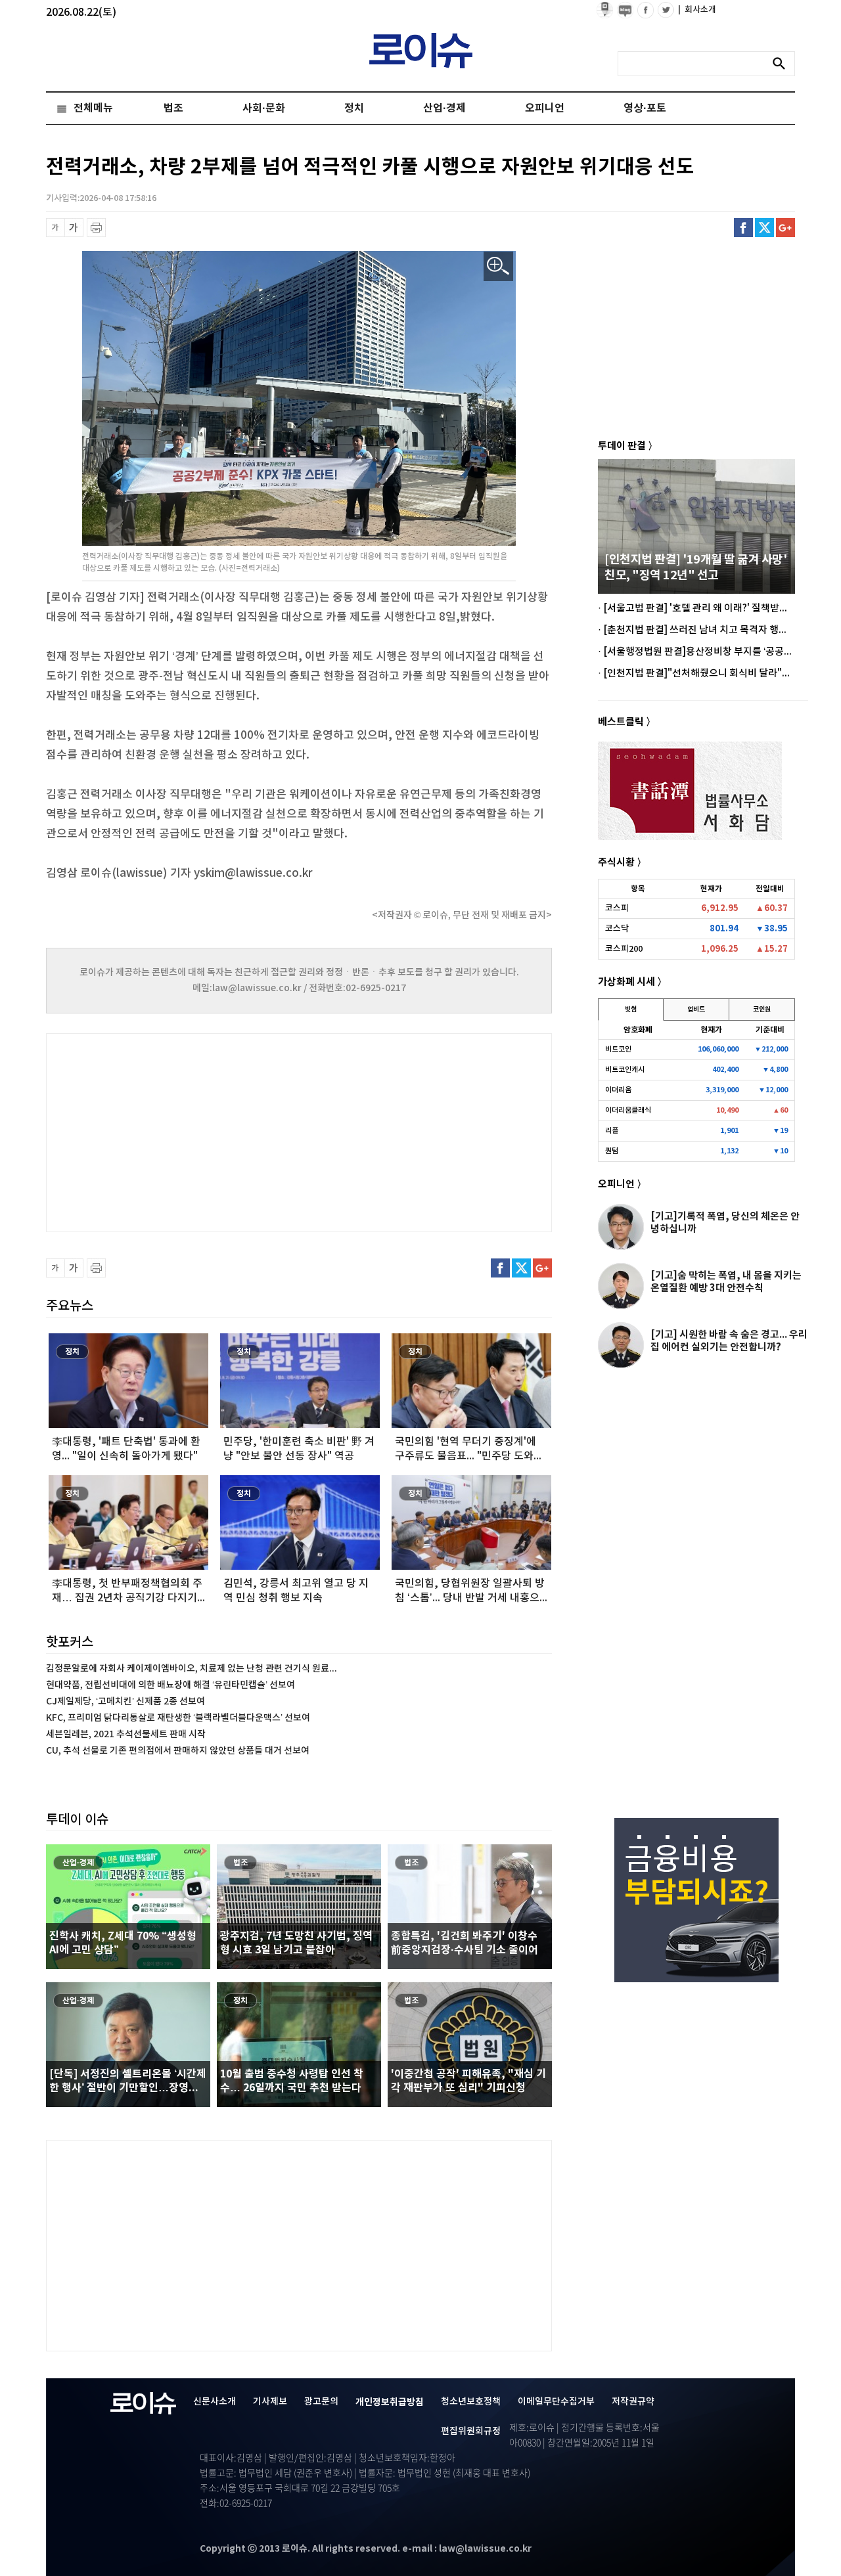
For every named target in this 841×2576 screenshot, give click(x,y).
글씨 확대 (74, 228)
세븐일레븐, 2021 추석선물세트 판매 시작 (126, 1734)
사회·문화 (264, 108)
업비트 (696, 1010)
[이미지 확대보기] (498, 266)
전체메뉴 (93, 108)
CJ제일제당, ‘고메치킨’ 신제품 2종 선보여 (125, 1701)
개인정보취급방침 (390, 2402)
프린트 (96, 228)
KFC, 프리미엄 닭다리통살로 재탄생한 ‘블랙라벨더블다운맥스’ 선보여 (178, 1718)
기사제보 (270, 2402)
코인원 (762, 1010)
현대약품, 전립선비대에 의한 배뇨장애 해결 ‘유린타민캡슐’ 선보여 (170, 1685)
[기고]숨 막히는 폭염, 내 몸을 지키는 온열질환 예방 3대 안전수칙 (726, 1282)
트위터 (764, 228)
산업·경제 (444, 108)
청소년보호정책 (471, 2402)
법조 (173, 108)
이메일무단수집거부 (556, 2402)
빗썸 (631, 1010)
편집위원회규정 (471, 2431)
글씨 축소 (56, 228)
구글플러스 (785, 228)
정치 (354, 108)
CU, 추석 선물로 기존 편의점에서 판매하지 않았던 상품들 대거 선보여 (178, 1751)
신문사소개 (215, 2402)
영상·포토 (645, 108)
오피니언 (545, 108)
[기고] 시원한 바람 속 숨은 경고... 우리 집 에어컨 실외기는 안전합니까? (729, 1341)
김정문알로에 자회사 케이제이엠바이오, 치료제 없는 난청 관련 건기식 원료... (192, 1669)
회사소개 (697, 10)
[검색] (783, 64)
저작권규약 (633, 2402)
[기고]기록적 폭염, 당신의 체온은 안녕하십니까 (725, 1223)
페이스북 (743, 228)
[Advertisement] (177, 1131)
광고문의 (321, 2402)
